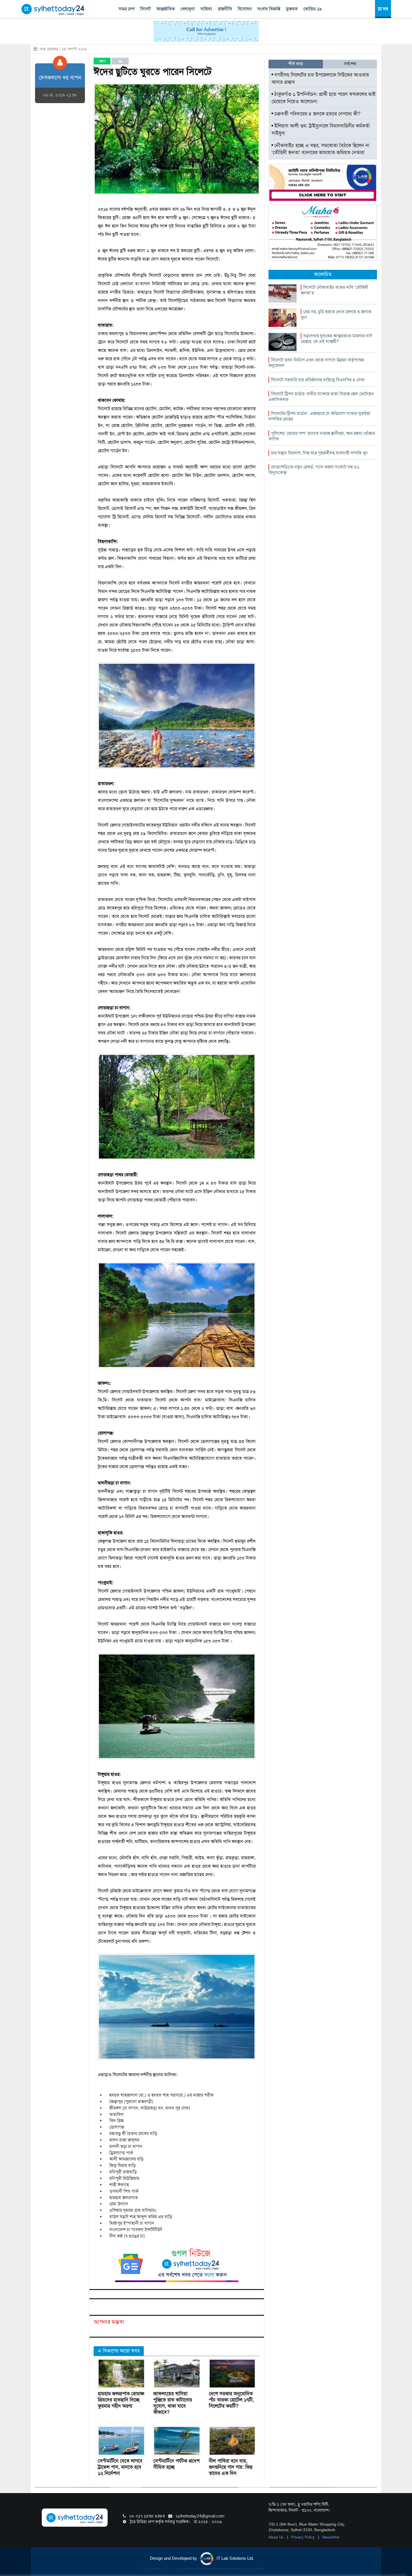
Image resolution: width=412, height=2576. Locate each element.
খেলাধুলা (188, 9)
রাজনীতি (225, 9)
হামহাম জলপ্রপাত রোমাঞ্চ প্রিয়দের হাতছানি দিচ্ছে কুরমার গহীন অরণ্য (121, 2400)
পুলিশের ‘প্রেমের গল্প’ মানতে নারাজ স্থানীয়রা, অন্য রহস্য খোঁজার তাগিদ (322, 436)
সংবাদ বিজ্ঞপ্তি (269, 9)
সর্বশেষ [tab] (350, 64)
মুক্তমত (292, 9)
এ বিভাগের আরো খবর (119, 2351)
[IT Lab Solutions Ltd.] (323, 182)
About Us (277, 2537)
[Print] (120, 61)
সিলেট (145, 9)
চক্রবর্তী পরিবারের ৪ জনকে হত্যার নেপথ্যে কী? (317, 114)
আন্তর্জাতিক (166, 9)
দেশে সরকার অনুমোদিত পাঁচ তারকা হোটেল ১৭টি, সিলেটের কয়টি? (231, 2400)
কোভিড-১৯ (313, 9)
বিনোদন (245, 9)
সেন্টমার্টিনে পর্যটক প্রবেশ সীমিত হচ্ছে (176, 2464)
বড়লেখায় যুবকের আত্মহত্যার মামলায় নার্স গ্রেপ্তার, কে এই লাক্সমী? (336, 339)
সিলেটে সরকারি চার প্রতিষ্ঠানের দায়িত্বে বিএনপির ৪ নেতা (318, 380)
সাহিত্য (206, 9)
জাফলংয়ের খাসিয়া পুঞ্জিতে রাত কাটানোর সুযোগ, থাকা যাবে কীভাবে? (173, 2403)
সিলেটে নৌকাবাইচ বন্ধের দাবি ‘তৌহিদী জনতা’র (335, 290)
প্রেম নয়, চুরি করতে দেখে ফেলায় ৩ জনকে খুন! (336, 315)
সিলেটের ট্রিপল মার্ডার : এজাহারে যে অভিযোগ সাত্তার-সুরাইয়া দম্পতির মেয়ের (319, 416)
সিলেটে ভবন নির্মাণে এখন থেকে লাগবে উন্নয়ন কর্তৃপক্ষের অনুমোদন (316, 363)
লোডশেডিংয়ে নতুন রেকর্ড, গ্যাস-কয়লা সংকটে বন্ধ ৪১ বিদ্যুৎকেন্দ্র (314, 470)
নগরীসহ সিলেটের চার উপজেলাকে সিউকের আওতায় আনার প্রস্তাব (320, 78)
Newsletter (331, 2537)
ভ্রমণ (102, 61)
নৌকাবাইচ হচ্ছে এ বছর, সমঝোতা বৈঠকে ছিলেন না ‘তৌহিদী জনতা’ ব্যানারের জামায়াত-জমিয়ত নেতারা (320, 149)
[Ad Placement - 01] (206, 31)
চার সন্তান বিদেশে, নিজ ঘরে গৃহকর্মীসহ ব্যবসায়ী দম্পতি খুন (319, 453)
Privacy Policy (304, 2537)
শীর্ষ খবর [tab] (296, 64)
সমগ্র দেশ (127, 9)
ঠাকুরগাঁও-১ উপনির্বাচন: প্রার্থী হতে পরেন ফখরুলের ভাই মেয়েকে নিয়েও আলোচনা (324, 98)
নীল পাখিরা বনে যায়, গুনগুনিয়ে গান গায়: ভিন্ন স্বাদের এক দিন (231, 2467)
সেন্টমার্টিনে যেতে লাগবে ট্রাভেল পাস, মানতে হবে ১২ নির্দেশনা (120, 2467)
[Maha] (323, 232)
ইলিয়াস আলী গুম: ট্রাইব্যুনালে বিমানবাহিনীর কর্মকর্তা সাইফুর (321, 129)
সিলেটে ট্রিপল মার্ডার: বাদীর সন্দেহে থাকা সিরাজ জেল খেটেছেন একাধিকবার (321, 397)
